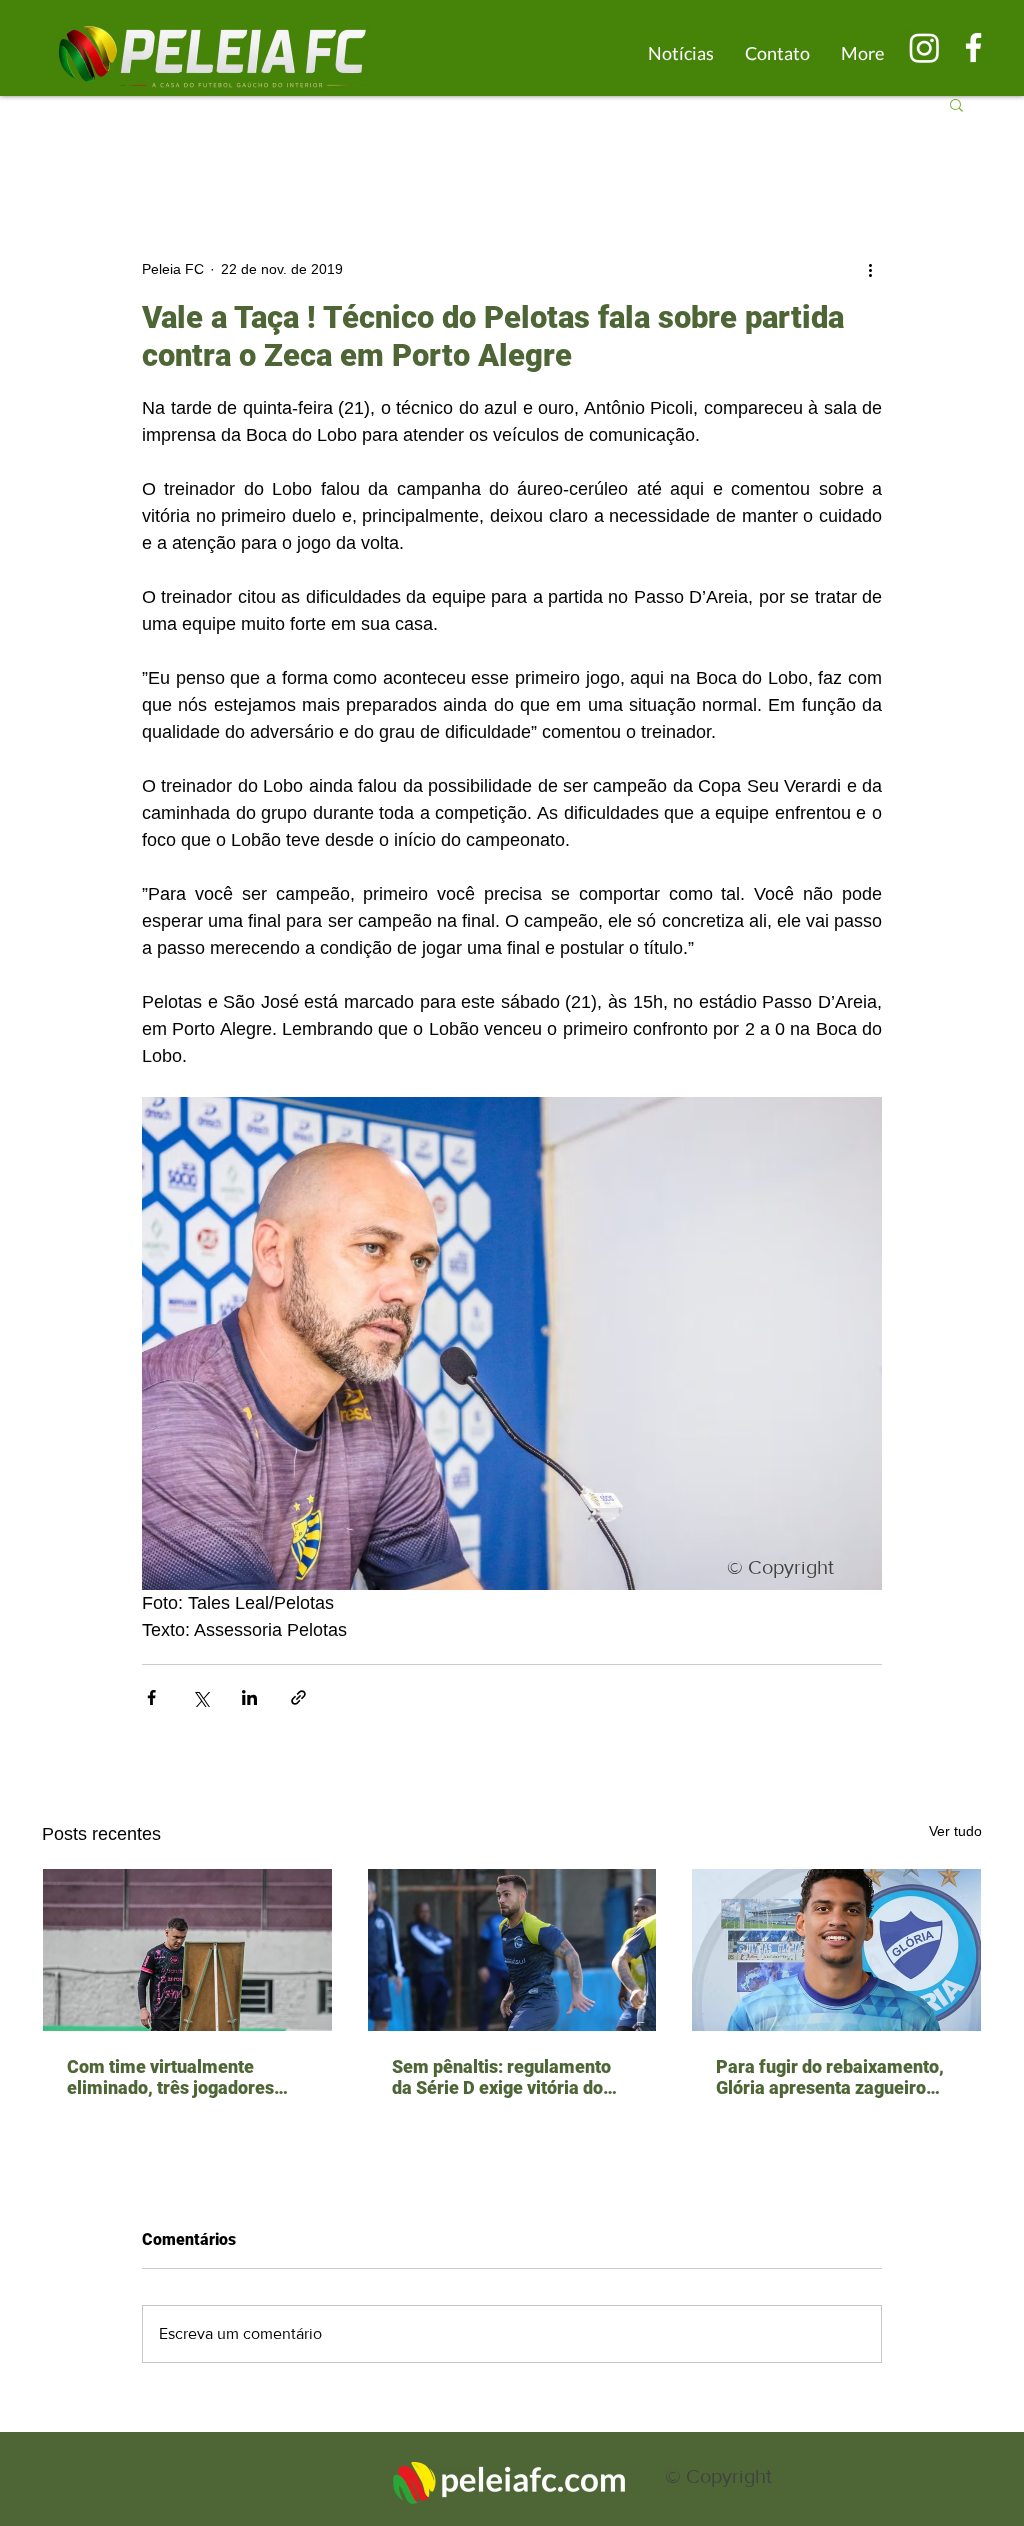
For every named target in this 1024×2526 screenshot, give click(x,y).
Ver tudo (955, 1831)
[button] (956, 104)
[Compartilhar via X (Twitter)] (200, 1697)
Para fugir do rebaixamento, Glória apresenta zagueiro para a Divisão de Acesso (830, 2077)
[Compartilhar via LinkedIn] (249, 1697)
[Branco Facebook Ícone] (973, 47)
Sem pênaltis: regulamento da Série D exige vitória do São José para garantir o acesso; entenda (501, 2077)
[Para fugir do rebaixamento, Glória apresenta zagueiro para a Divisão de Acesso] (836, 1950)
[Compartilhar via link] (298, 1697)
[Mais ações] (870, 269)
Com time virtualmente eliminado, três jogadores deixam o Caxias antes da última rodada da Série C (170, 2077)
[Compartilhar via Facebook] (151, 1697)
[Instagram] (924, 47)
